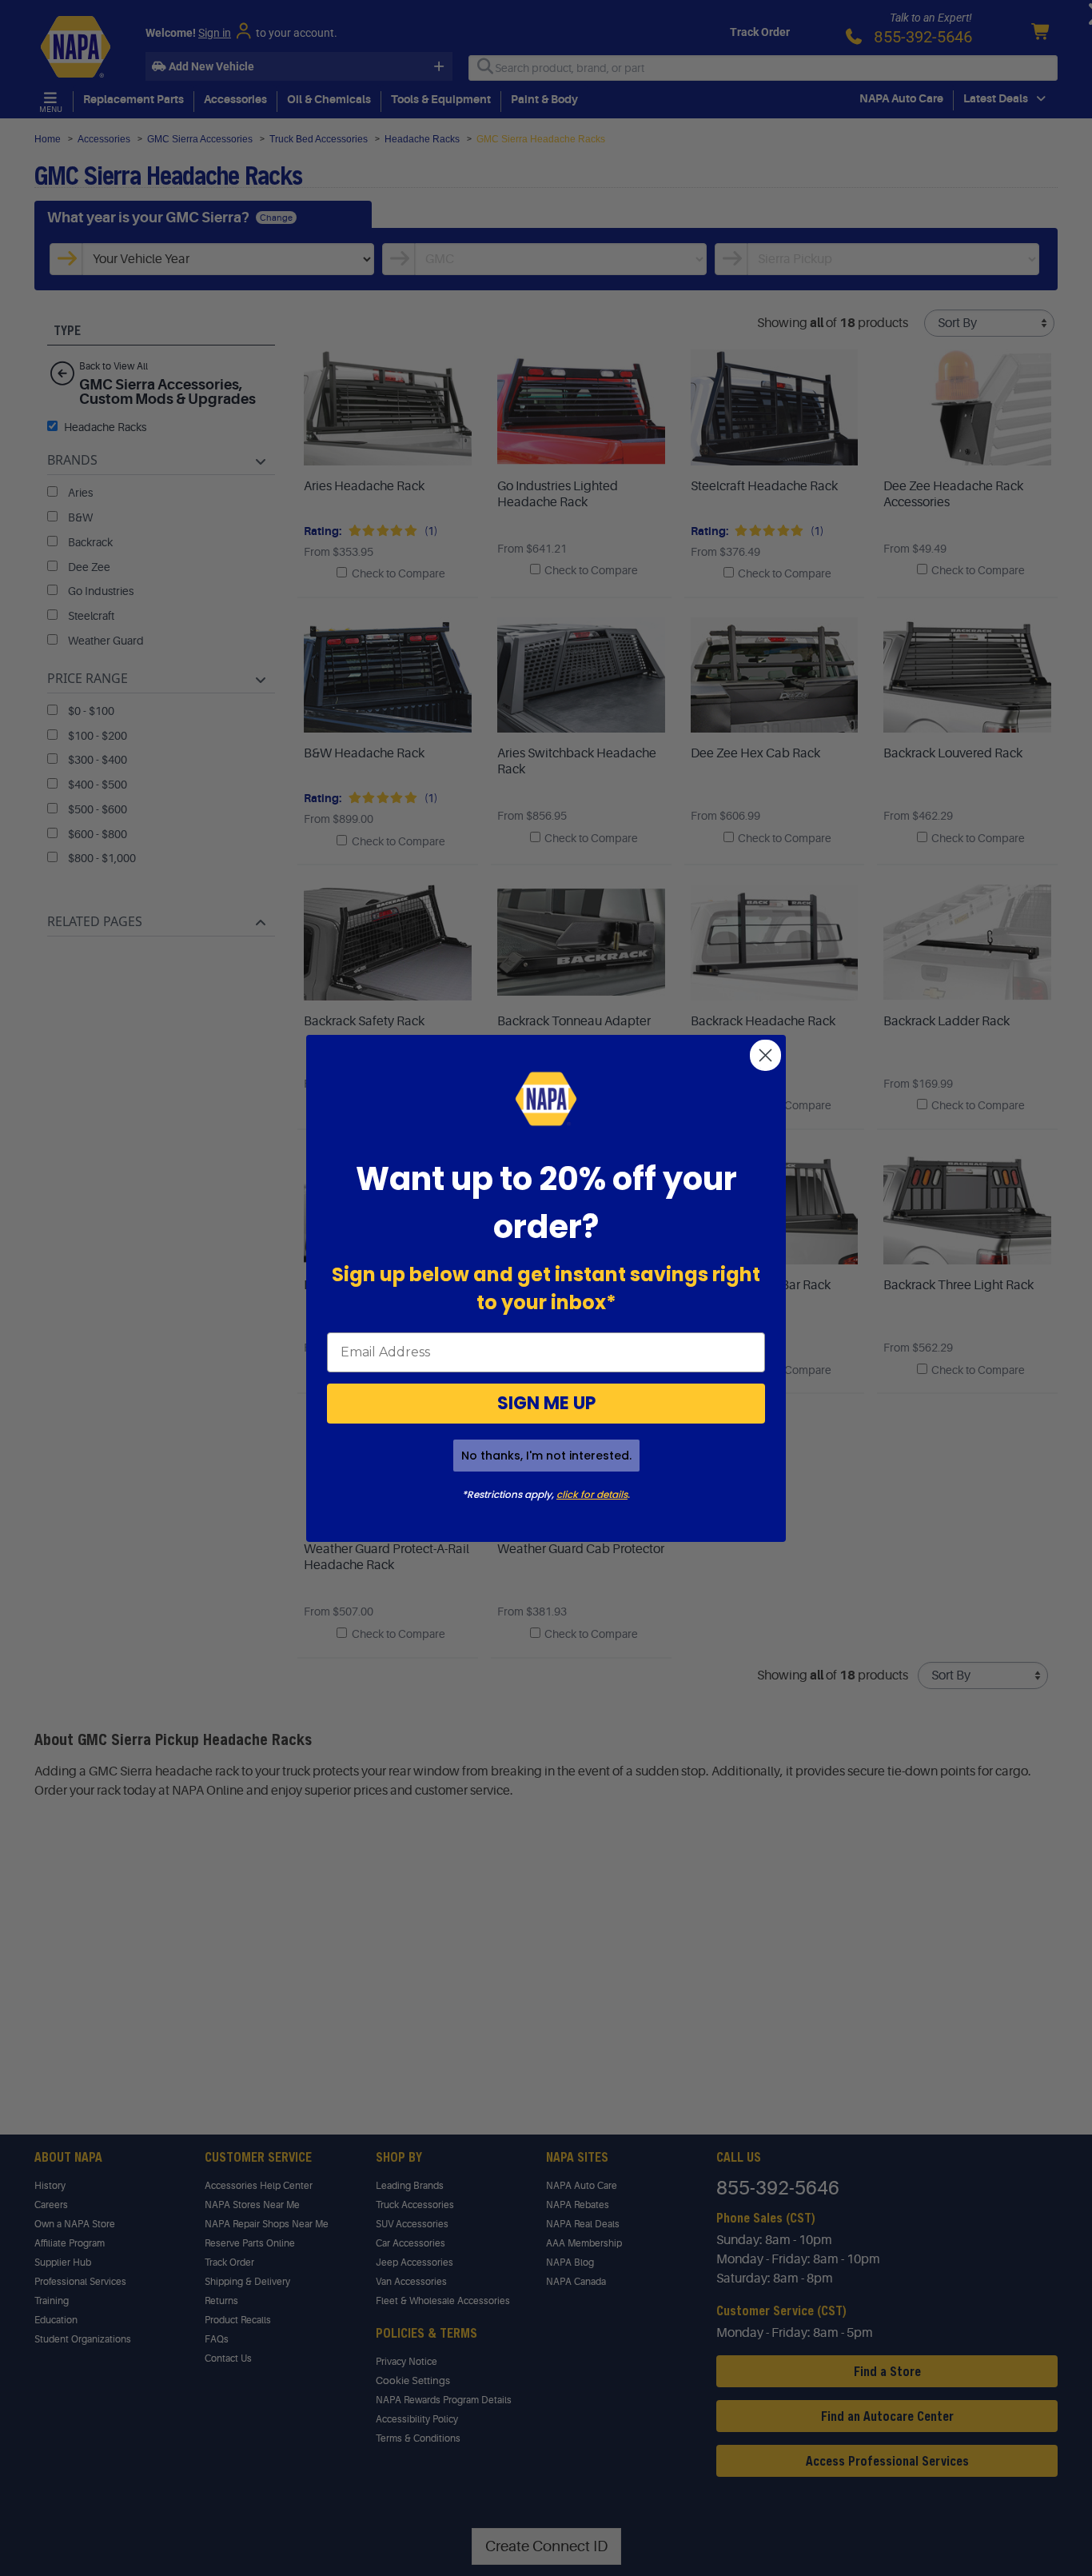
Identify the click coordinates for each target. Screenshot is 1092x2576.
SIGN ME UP (546, 1403)
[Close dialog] (765, 1055)
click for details (592, 1494)
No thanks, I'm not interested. (546, 1456)
